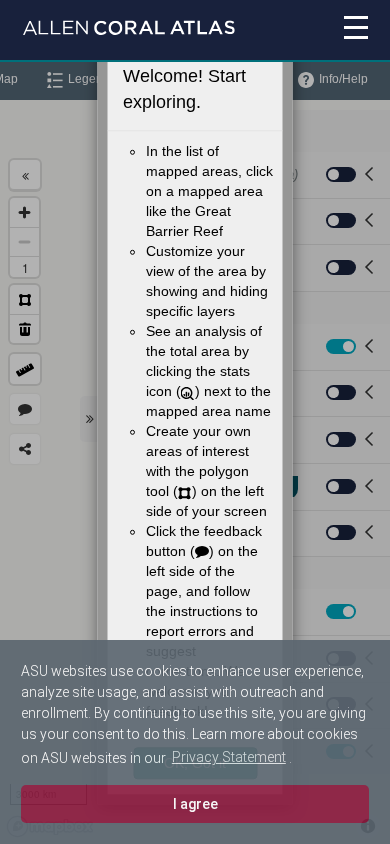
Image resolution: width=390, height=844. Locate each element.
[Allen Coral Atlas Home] (129, 30)
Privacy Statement (229, 757)
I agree (195, 804)
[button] (330, 31)
